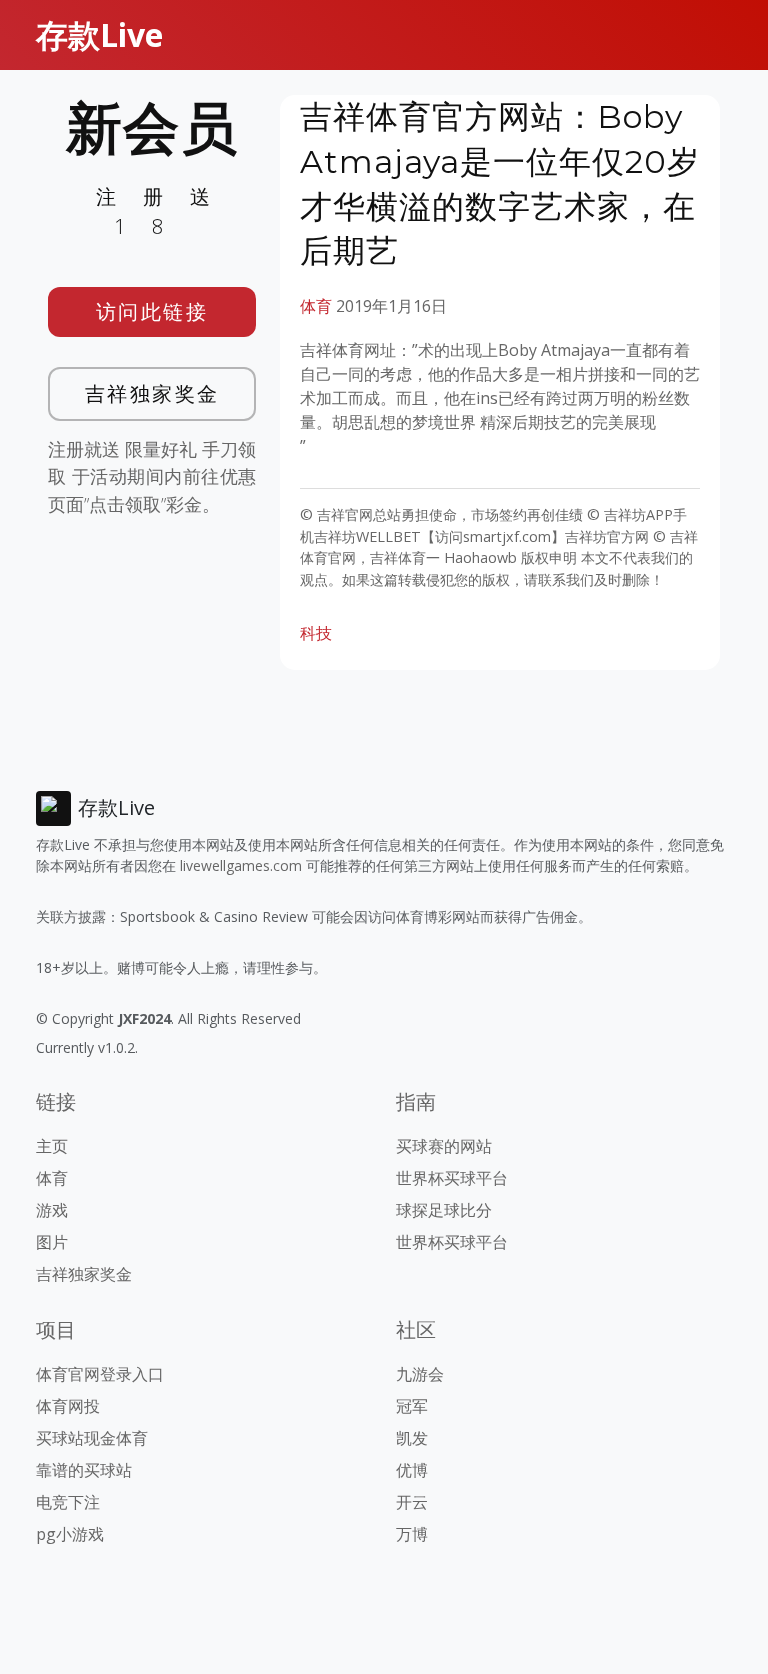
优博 (412, 1470)
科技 (316, 633)
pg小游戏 (70, 1534)
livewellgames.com (241, 865)
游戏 (52, 1210)
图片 (52, 1242)
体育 (316, 306)
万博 (412, 1534)
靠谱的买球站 (84, 1470)
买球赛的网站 (444, 1146)
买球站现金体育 (92, 1438)
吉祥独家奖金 (152, 393)
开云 (412, 1502)
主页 (52, 1146)
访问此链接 (152, 311)
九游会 (420, 1374)
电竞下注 (68, 1502)
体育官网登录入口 (100, 1374)
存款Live (99, 34)
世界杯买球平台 (452, 1178)
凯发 (412, 1438)
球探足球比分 (444, 1210)
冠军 (412, 1406)
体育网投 (68, 1406)
